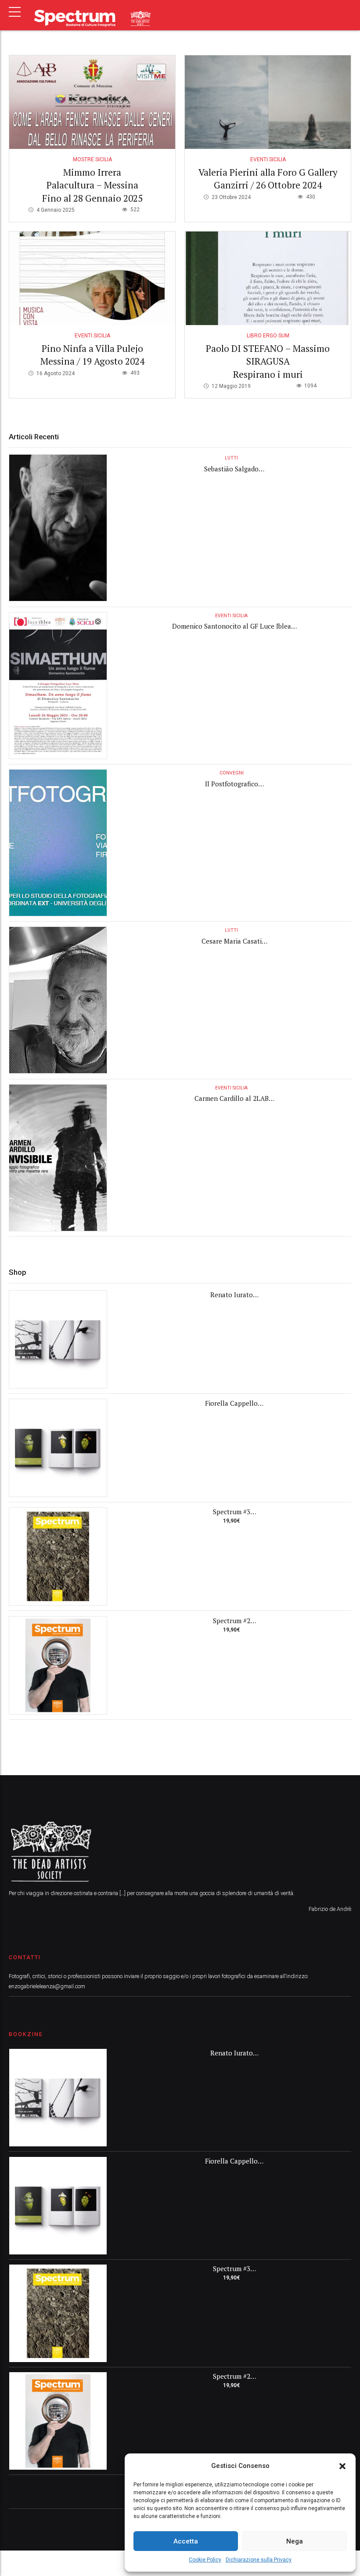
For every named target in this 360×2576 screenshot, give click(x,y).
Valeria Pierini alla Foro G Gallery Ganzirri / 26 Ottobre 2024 (268, 179)
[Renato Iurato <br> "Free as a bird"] (58, 1339)
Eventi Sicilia (268, 159)
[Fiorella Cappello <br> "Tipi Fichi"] (58, 1448)
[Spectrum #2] (58, 1665)
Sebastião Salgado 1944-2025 (231, 473)
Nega (295, 2541)
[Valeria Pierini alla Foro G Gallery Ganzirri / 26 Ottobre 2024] (268, 102)
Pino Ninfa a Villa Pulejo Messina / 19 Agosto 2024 (92, 355)
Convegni (232, 773)
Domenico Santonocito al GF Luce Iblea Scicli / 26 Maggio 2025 (232, 631)
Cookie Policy (205, 2560)
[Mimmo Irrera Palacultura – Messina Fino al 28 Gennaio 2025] (92, 102)
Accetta (186, 2541)
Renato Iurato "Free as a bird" (232, 1299)
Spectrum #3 (232, 1512)
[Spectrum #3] (58, 1556)
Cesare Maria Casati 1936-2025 (232, 946)
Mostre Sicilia (92, 159)
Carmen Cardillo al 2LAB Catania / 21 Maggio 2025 (231, 1103)
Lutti (231, 458)
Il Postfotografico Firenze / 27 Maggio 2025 (231, 788)
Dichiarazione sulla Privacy (259, 2560)
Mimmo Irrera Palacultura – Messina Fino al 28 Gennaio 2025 (92, 185)
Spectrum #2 (232, 1621)
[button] (342, 2466)
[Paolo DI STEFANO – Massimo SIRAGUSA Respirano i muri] (268, 278)
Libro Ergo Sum (268, 336)
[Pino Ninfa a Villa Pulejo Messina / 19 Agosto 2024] (92, 278)
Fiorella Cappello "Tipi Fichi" (231, 1408)
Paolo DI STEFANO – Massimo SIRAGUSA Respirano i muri (268, 361)
